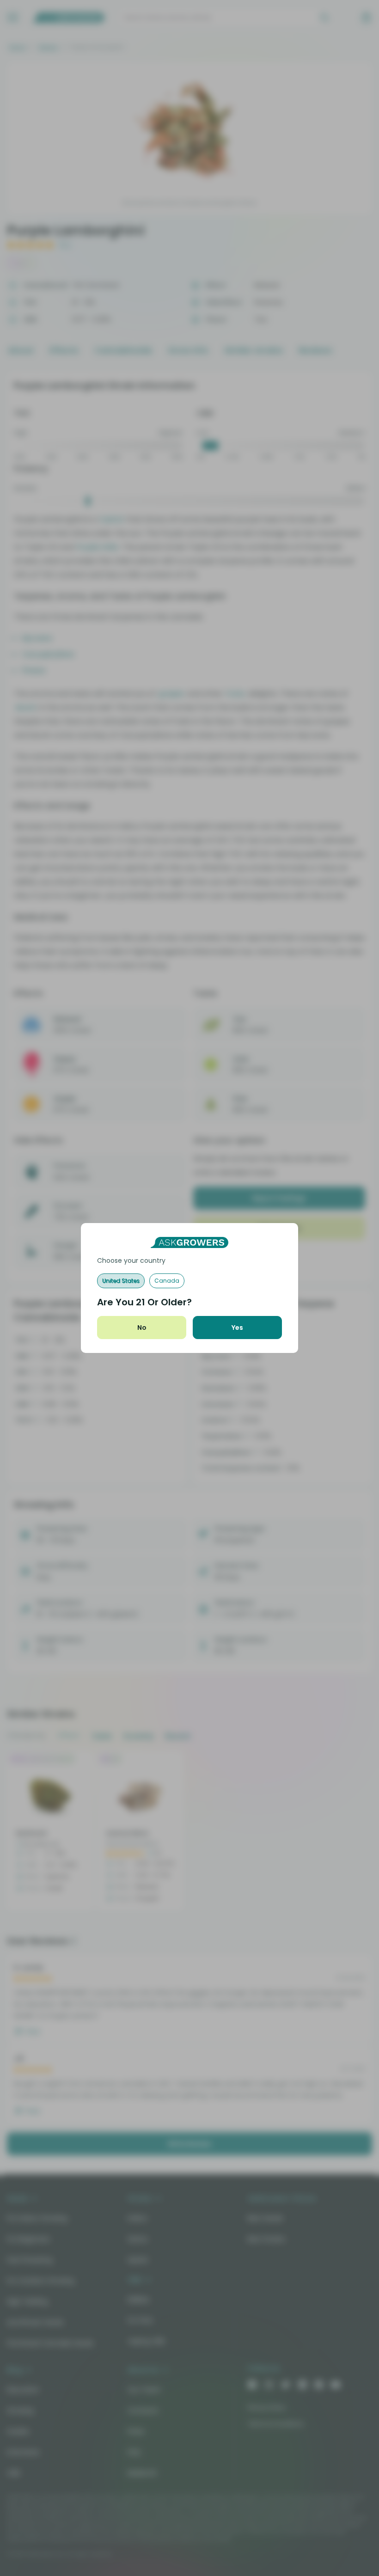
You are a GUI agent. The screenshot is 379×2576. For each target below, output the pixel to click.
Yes (237, 1328)
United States (121, 1281)
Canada (167, 1281)
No (142, 1328)
